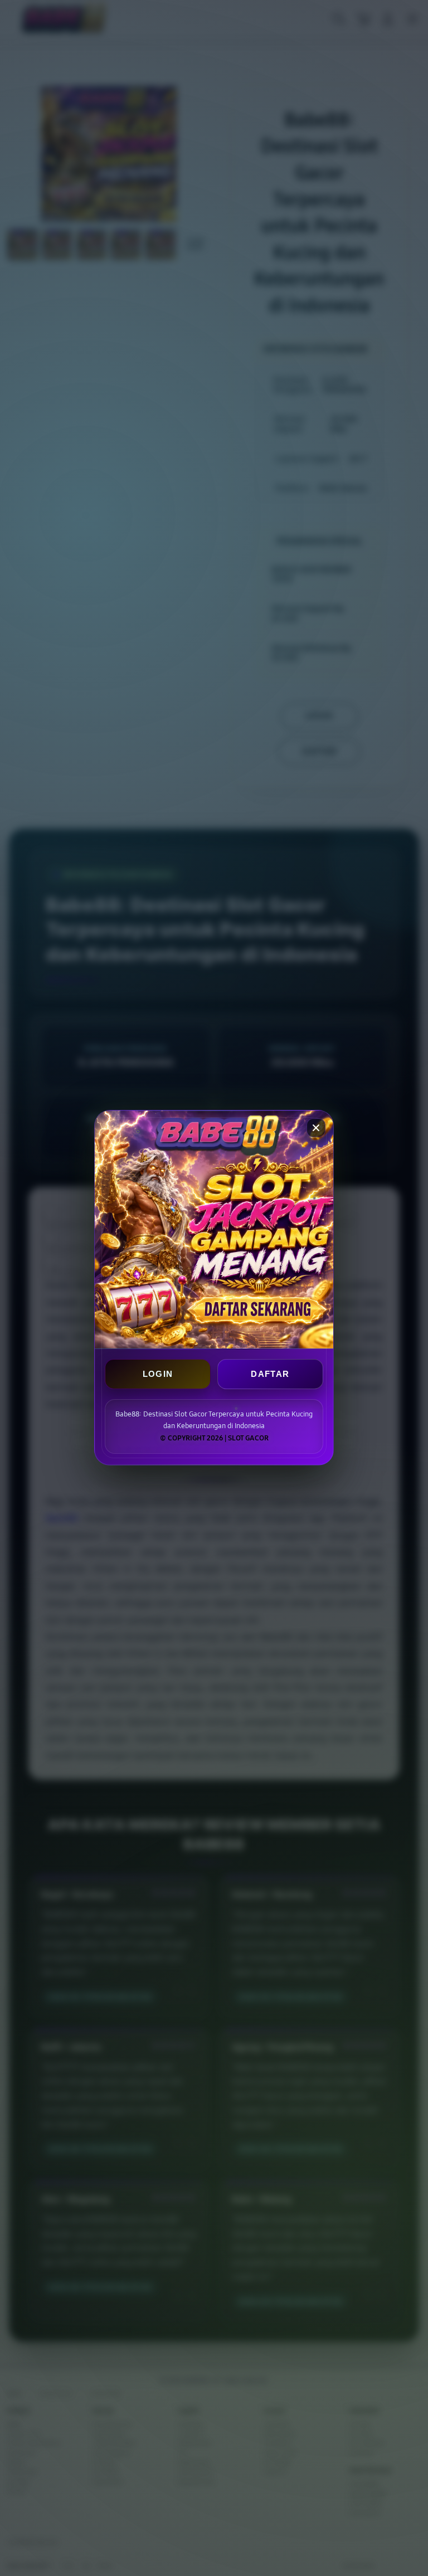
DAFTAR (270, 1374)
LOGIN (158, 1374)
